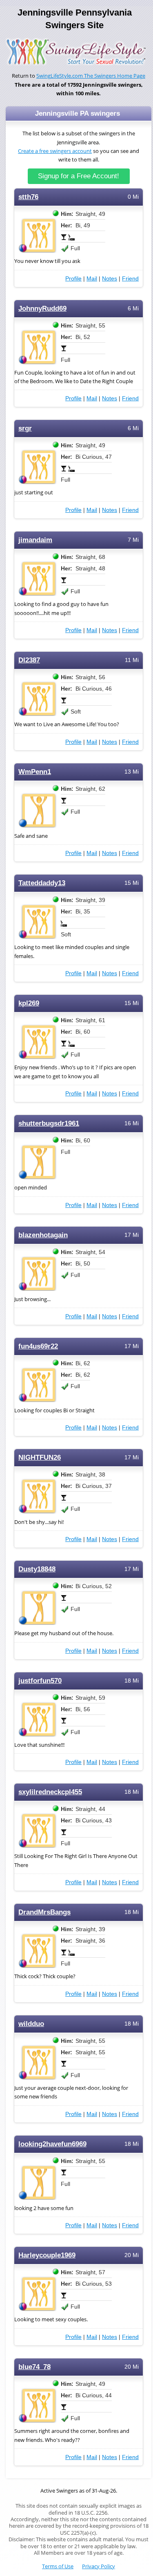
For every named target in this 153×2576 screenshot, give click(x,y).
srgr (25, 428)
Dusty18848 (37, 1569)
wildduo (31, 2024)
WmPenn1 (35, 772)
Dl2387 (29, 660)
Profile (73, 278)
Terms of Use (58, 2566)
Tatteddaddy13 (42, 883)
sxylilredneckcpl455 (50, 1792)
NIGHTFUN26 (40, 1457)
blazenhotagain (43, 1235)
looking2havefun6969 (52, 2144)
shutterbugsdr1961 (49, 1123)
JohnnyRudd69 (42, 309)
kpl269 (29, 1003)
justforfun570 (40, 1681)
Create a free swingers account (55, 151)
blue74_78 (34, 2367)
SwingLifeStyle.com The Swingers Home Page (91, 76)
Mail (92, 278)
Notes (110, 278)
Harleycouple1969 (47, 2255)
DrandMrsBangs (44, 1912)
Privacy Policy (99, 2566)
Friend (130, 278)
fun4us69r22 (38, 1346)
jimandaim (35, 540)
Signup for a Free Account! (79, 176)
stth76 (28, 197)
